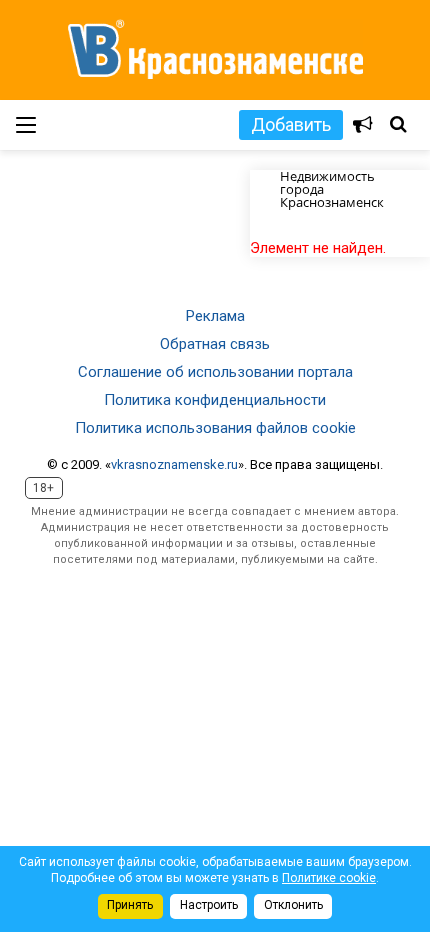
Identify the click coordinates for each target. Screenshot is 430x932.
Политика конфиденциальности (215, 400)
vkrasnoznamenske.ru (174, 464)
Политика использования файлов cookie (215, 428)
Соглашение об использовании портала (215, 372)
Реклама (215, 316)
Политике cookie (329, 878)
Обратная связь (215, 344)
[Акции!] (363, 125)
